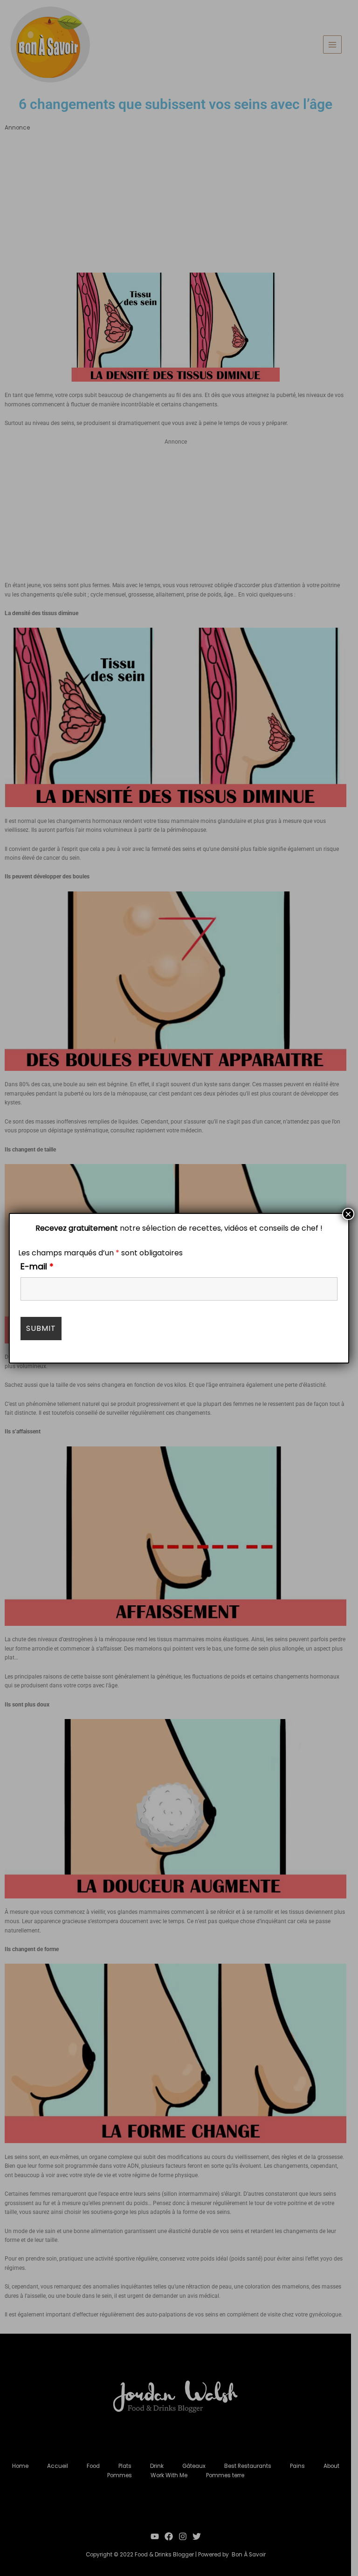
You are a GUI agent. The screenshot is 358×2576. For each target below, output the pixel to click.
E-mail (37, 1266)
